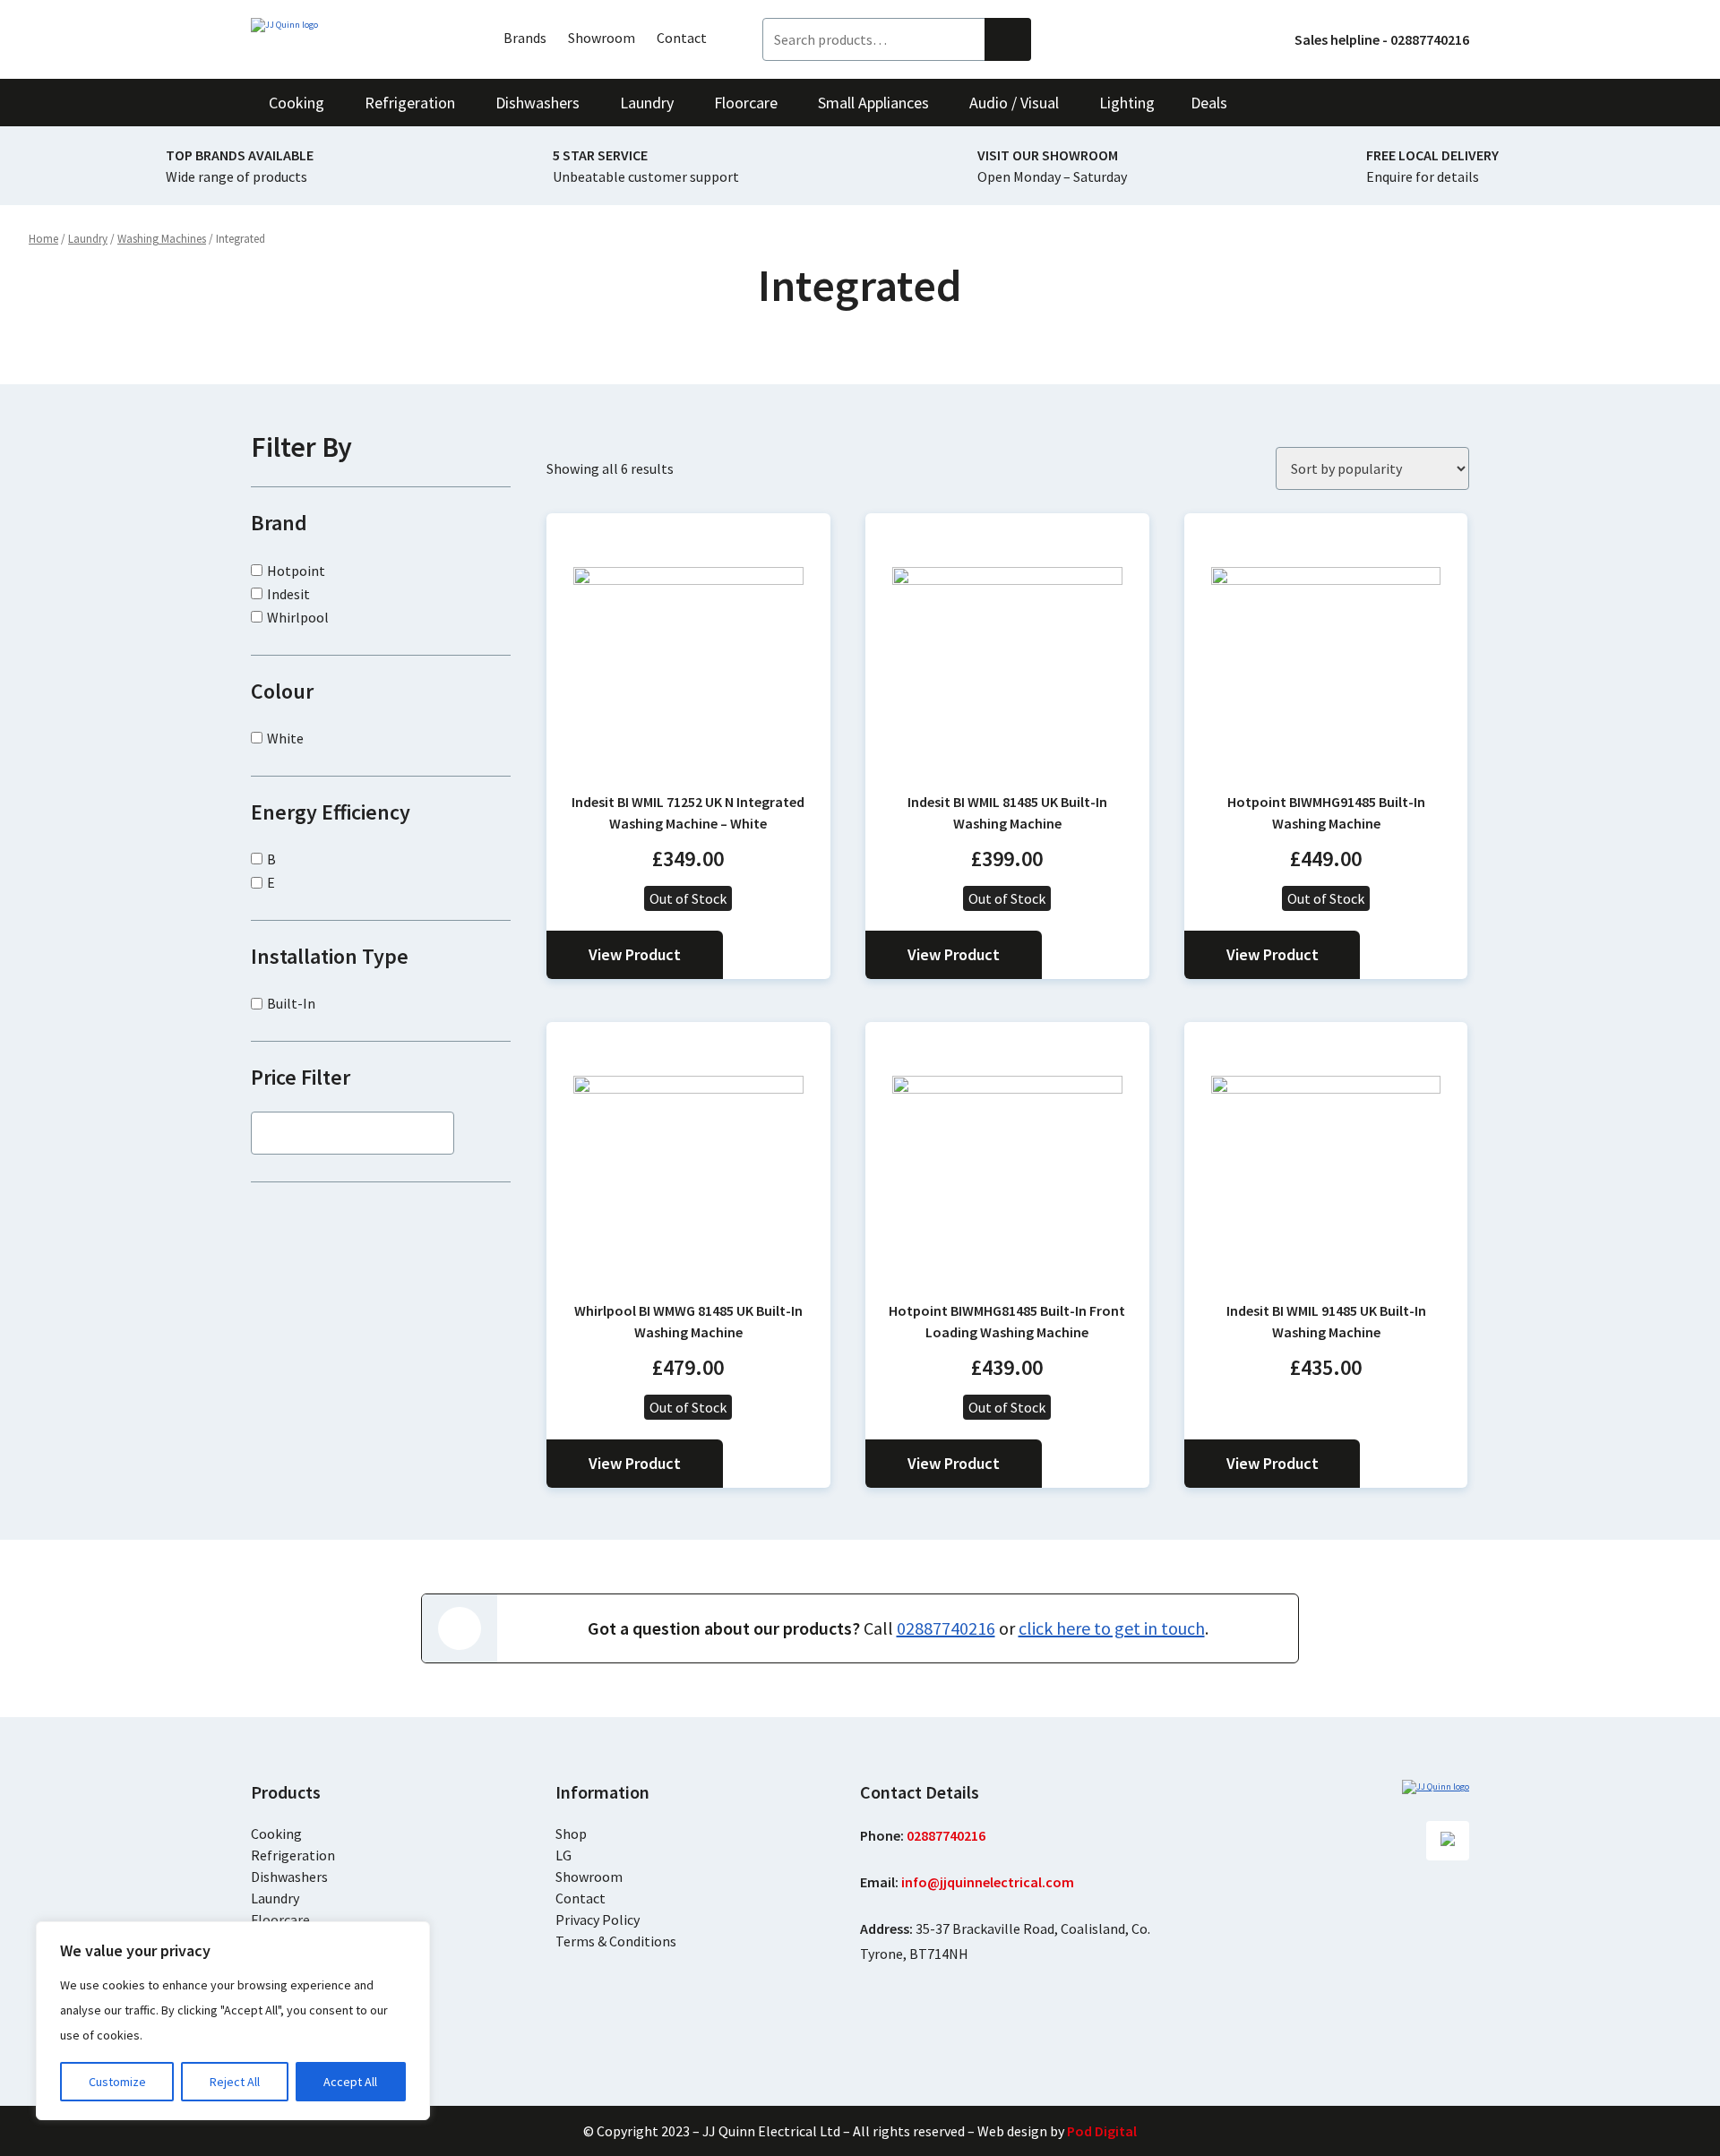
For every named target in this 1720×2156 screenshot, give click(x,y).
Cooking (276, 1834)
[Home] (349, 25)
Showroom (602, 38)
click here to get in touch (1112, 1628)
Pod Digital (1102, 2131)
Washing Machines (162, 239)
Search (1008, 39)
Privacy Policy (598, 1920)
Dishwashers (289, 1877)
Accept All (350, 2082)
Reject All (235, 2082)
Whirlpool (298, 617)
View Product (635, 954)
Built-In (291, 1003)
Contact (682, 38)
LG (563, 1855)
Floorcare (280, 1920)
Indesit (288, 594)
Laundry (88, 239)
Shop (571, 1834)
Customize (117, 2082)
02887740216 (946, 1628)
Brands (525, 38)
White (285, 738)
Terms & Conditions (616, 1941)
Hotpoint (296, 571)
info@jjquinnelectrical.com (988, 1882)
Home (43, 239)
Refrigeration (293, 1855)
